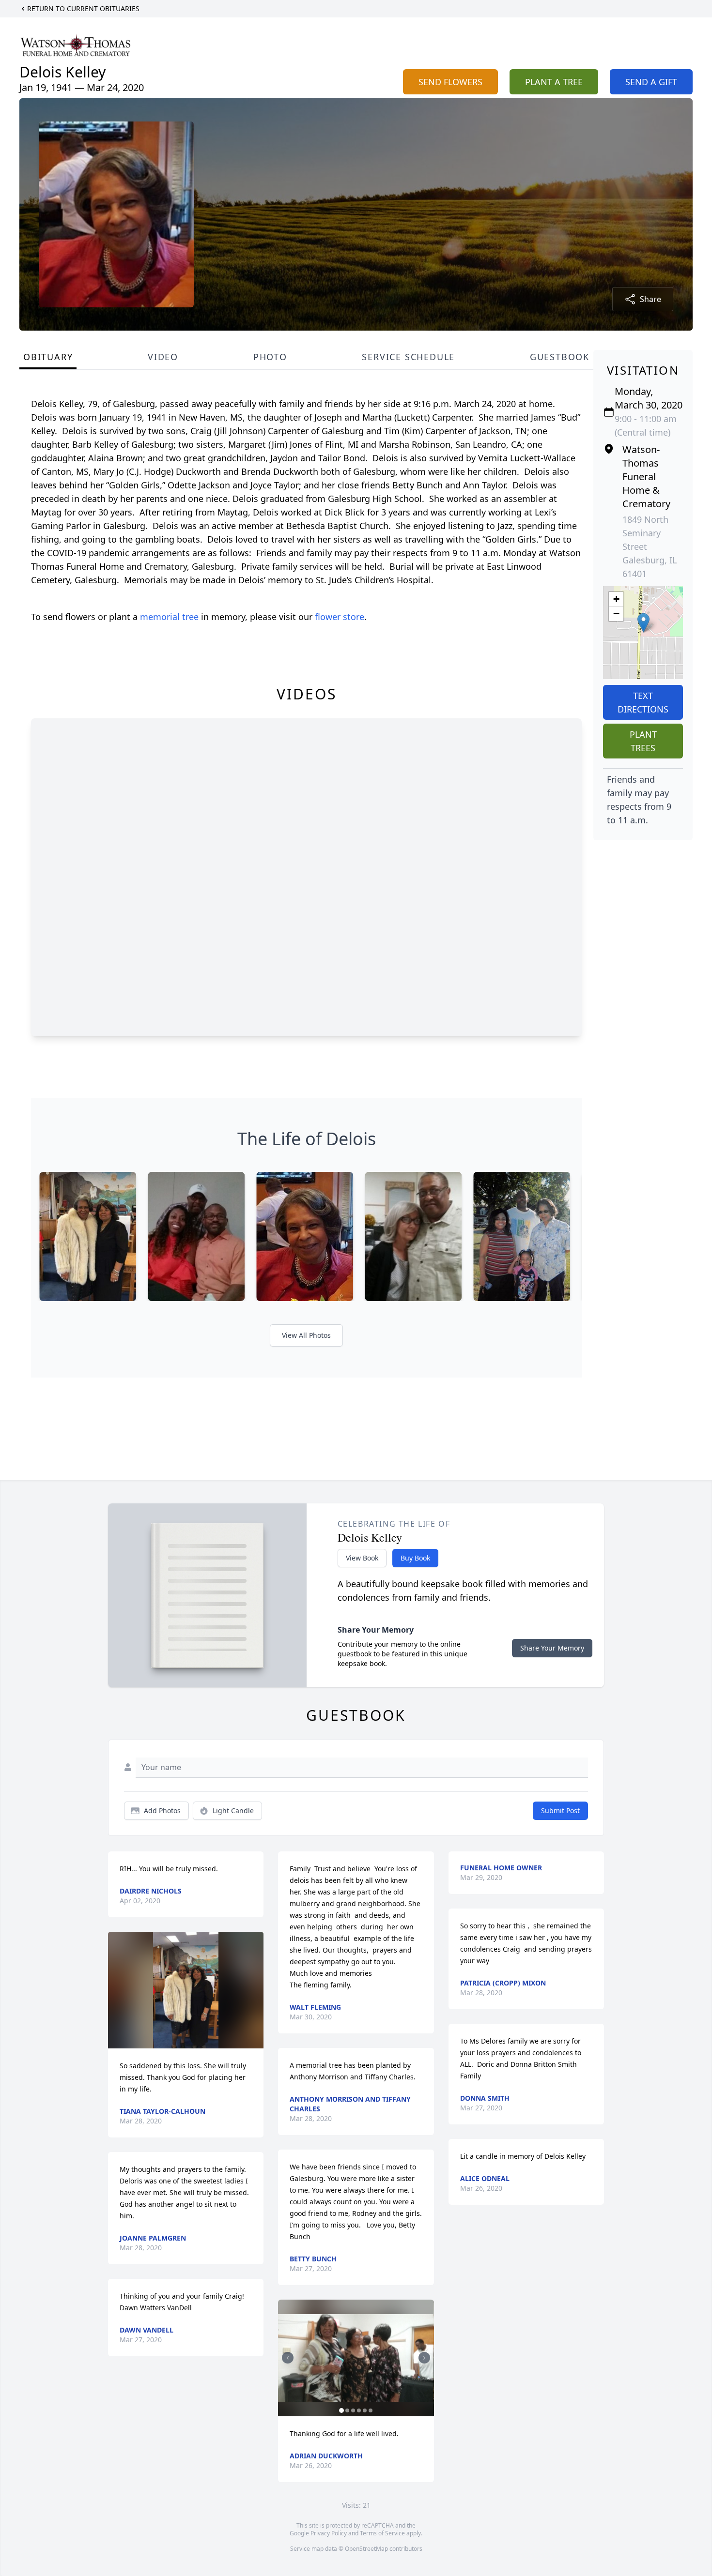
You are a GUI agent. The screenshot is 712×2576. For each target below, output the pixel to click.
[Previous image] (288, 2358)
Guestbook (560, 357)
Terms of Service (382, 2533)
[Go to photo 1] (341, 2410)
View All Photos (306, 1335)
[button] (643, 623)
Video (163, 357)
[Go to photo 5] (365, 2410)
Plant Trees (643, 741)
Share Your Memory (552, 1648)
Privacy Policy (329, 2533)
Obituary (48, 357)
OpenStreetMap (366, 2549)
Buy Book (415, 1558)
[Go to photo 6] (371, 2410)
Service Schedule (408, 357)
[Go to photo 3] (353, 2410)
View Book (362, 1558)
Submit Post (560, 1811)
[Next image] (424, 2358)
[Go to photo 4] (359, 2410)
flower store (340, 617)
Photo (270, 357)
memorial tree (169, 617)
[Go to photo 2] (347, 2410)
